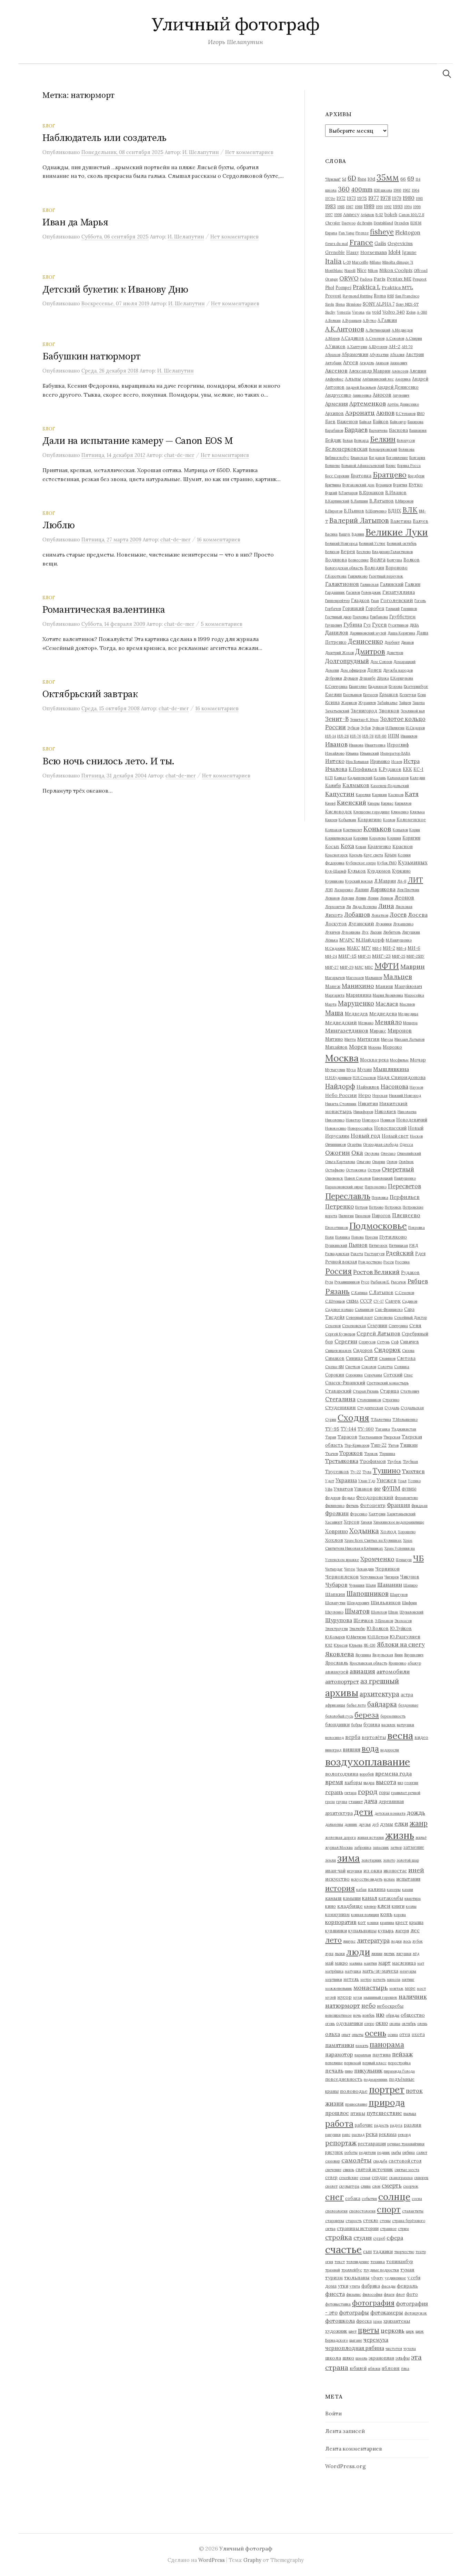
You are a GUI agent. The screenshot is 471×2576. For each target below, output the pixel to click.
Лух (365, 932)
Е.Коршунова (402, 678)
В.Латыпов (382, 501)
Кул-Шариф (336, 871)
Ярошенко (397, 1663)
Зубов (366, 728)
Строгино (391, 1400)
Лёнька (332, 940)
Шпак (393, 1612)
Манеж (333, 986)
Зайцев (405, 703)
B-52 (379, 215)
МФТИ (387, 966)
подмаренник (376, 2079)
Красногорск (337, 855)
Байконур (398, 422)
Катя (412, 794)
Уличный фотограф (235, 25)
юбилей (358, 2368)
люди (358, 1952)
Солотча (385, 1367)
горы (384, 1792)
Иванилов (409, 736)
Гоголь (420, 601)
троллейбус (352, 2270)
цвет (353, 2331)
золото (389, 1860)
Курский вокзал (359, 881)
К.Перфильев (363, 769)
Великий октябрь (402, 543)
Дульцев (351, 678)
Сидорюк (387, 1350)
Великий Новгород (341, 543)
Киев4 (330, 803)
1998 (338, 215)
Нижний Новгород (405, 1096)
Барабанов (334, 430)
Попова (358, 1237)
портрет (387, 2090)
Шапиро (410, 1585)
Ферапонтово (406, 1498)
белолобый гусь (339, 1716)
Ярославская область (368, 1663)
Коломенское (411, 819)
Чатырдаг (334, 1569)
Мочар (418, 1060)
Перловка (380, 1198)
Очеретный (398, 1169)
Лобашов (357, 915)
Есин (422, 695)
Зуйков (378, 728)
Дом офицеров (353, 670)
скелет (331, 2186)
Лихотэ (334, 915)
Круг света (373, 855)
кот (362, 1922)
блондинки (337, 1724)
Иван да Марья (75, 222)
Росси (389, 1262)
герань (334, 1792)
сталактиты (413, 2211)
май (329, 1963)
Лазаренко (344, 890)
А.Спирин (414, 338)
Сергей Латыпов (378, 1333)
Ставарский (338, 1391)
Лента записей (345, 2431)
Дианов (407, 642)
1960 (397, 190)
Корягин (411, 838)
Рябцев (418, 1281)
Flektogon (408, 232)
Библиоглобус (337, 458)
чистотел (394, 2349)
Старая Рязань (366, 1391)
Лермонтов (335, 907)
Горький (393, 609)
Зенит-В (337, 719)
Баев (330, 421)
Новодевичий (412, 1120)
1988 (359, 207)
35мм (388, 177)
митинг (408, 1979)
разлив (413, 2125)
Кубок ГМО (387, 863)
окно (382, 2023)
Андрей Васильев (361, 387)
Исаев (397, 762)
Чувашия (357, 1585)
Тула (367, 1472)
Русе (365, 1282)
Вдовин (358, 534)
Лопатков (380, 915)
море (410, 1988)
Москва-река (374, 1060)
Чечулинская (372, 1577)
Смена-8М (334, 1367)
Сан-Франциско (389, 1310)
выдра (369, 1783)
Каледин (418, 778)
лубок (418, 1941)
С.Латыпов (381, 1292)
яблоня (391, 2368)
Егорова (395, 686)
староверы (335, 2221)
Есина (332, 702)
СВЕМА (352, 1301)
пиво (349, 2071)
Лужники (384, 924)
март (384, 1963)
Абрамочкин (355, 354)
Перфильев (405, 1197)
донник (351, 1824)
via (368, 312)
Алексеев (400, 371)
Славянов (387, 1358)
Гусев (379, 625)
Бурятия (400, 485)
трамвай (333, 2270)
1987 (350, 207)
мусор (344, 1997)
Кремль (356, 855)
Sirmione (354, 304)
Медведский (341, 1022)
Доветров (395, 653)
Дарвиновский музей (368, 633)
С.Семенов (404, 1293)
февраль (407, 2286)
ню (380, 2015)
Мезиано (366, 1023)
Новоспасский (390, 1128)
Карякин (379, 795)
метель (351, 1979)
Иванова (356, 745)
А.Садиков (353, 338)
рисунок (334, 2152)
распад (358, 2135)
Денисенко (365, 641)
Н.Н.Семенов (364, 1078)
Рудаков (410, 1272)
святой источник (374, 2169)
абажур (414, 1663)
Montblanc (334, 271)
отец (405, 2034)
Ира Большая (357, 762)
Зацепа (419, 703)
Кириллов (403, 803)
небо (368, 2006)
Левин (361, 898)
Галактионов (342, 584)
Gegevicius (400, 243)
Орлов (392, 1162)
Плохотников (337, 1228)
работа (339, 2124)
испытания (408, 1879)
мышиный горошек (380, 1997)
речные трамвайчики (406, 2144)
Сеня (415, 1325)
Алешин (418, 371)
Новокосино (336, 1128)
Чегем (350, 1569)
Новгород (370, 1120)
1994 (408, 207)
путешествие (384, 2113)
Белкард (361, 440)
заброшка (363, 1847)
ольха (333, 2034)
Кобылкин (347, 820)
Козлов (389, 820)
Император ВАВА (395, 753)
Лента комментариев (354, 2448)
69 (411, 178)
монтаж (396, 1988)
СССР (366, 1301)
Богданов (377, 458)
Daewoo (349, 223)
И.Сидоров (415, 728)
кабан (361, 1890)
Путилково (393, 1237)
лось (407, 1941)
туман (407, 2270)
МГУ (366, 948)
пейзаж (402, 2054)
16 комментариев (219, 539)
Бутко (416, 485)
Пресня (372, 1237)
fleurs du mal (337, 244)
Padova (366, 279)
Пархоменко (376, 1187)
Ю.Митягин (356, 1637)
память (362, 2046)
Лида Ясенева (365, 907)
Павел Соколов (358, 1178)
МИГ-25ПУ (415, 956)
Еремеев (370, 695)
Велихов (332, 552)
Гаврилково (358, 576)
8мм (362, 179)
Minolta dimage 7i (398, 262)
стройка (339, 2237)
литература (373, 1941)
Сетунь (383, 1342)
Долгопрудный (347, 661)
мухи (358, 1997)
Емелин (333, 694)
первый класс (374, 2063)
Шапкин (335, 1594)
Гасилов (353, 592)
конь (386, 1914)
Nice (362, 270)
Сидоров (363, 1350)
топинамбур (400, 2261)
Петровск (393, 1207)
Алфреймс (334, 379)
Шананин (390, 1585)
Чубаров (336, 1585)
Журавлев (367, 703)
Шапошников (368, 1594)
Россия (338, 1271)
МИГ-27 (332, 967)
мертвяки (334, 1979)
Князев (331, 820)
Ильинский (369, 753)
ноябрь (368, 2015)
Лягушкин (411, 932)
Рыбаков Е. (380, 1282)
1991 (379, 207)
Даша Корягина (401, 633)
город (368, 1791)
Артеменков (368, 403)
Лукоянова (351, 932)
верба (353, 1737)
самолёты (357, 2160)
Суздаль (392, 1408)
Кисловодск (339, 812)
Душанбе (367, 678)
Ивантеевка (375, 745)
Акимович (399, 363)
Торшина (387, 1454)
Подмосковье (378, 1226)
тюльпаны (357, 2278)
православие (356, 2104)
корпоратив (341, 1922)
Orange (332, 279)
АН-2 (394, 346)
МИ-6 (414, 948)
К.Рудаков (390, 769)
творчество (404, 2252)
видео (421, 1737)
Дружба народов (398, 670)
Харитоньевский (401, 1514)
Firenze (362, 233)
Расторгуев (374, 1254)
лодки (396, 1941)
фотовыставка (338, 2304)
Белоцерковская (346, 449)
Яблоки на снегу (401, 1645)
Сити (371, 1358)
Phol (330, 287)
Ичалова (336, 769)
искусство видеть (367, 1879)
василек (388, 1725)
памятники (340, 2045)
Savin (330, 304)
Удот (330, 1481)
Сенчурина (398, 1326)
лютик (389, 1954)
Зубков (353, 728)
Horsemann (374, 252)
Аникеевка (362, 395)
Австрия (415, 354)
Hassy (353, 252)
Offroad (421, 271)
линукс (349, 1941)
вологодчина (342, 1774)
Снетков (353, 1367)
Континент (353, 830)
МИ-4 (401, 948)
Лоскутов (336, 924)
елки (401, 1824)
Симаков (335, 1358)
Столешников (369, 1400)
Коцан (361, 847)
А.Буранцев (352, 320)
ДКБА (414, 625)
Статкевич (410, 1391)
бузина (372, 1724)
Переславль (348, 1196)
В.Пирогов (334, 511)
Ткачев (332, 1454)
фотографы (354, 2313)
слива (366, 2186)
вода (370, 1748)
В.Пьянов (354, 511)
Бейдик (333, 440)
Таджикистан (404, 1429)
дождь (416, 1813)
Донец (374, 670)
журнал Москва (339, 1847)
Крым (390, 855)
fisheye (382, 232)
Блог (49, 126)
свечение (333, 2170)
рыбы (396, 2152)
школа (333, 2358)
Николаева (407, 1112)
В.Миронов (404, 501)
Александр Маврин (370, 371)
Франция (398, 1505)
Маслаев (387, 1004)
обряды (393, 2015)
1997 (329, 215)
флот (400, 2294)
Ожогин (338, 1153)
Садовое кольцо (339, 1310)
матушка (353, 1971)
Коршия (394, 838)
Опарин (379, 1162)
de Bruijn (365, 223)
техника (378, 2262)
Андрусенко (338, 395)
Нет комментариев (249, 152)
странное (388, 2229)
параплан (363, 2055)
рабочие (364, 2125)
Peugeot (420, 279)
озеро (369, 2024)
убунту (377, 2278)
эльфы (403, 2358)
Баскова (398, 430)
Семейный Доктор (410, 1317)
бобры (357, 1725)
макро (341, 1963)
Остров (374, 1170)
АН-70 (407, 347)
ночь (357, 2015)
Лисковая (404, 907)
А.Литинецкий (378, 330)
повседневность (344, 2079)
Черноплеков (342, 1577)
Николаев (385, 1111)
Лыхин (376, 932)
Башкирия (418, 430)
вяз (400, 1783)
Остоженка (356, 1170)
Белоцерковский (383, 449)
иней (416, 1870)
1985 (341, 207)
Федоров (333, 1498)
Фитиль (352, 1506)
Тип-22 (379, 1445)
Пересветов (404, 1186)
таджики (383, 2251)
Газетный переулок (386, 576)
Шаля (371, 1585)
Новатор (353, 1120)
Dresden (402, 223)
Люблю (59, 525)
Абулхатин (379, 355)
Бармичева (378, 430)
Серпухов (367, 1342)
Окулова (372, 1153)
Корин (415, 830)
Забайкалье (387, 703)
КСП (329, 778)
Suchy (330, 312)
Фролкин (337, 1513)
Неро (365, 1095)
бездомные (408, 1705)
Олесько (388, 1153)
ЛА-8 (402, 881)
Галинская (369, 584)
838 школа (383, 190)
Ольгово (364, 1162)
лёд (416, 1954)
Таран (331, 1437)
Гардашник (335, 592)
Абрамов (333, 355)
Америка (403, 379)
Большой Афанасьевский (363, 466)
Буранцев (384, 485)
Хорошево (407, 1532)
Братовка (361, 476)
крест (402, 1922)
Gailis (380, 243)
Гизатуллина (399, 592)
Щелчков (363, 1620)
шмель (361, 2358)
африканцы (335, 1705)
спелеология (336, 2211)
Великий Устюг (372, 543)
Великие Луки (397, 532)
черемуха (376, 2340)
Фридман (419, 1506)
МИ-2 (389, 948)
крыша (416, 1922)
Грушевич (334, 625)
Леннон (387, 898)
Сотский (393, 1375)
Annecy (351, 214)
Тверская (392, 1437)
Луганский (361, 924)
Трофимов (373, 1461)
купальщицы (362, 1931)
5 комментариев (222, 624)
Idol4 (394, 252)
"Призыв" (333, 179)
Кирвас (387, 803)
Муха (351, 1070)
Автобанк (333, 363)
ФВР (377, 1489)
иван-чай (335, 1871)
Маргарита (335, 995)
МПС (369, 967)
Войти (333, 2413)
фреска (364, 2321)
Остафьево (335, 1170)
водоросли (390, 1750)
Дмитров (370, 651)
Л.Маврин (385, 881)
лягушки (404, 1954)
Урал (402, 1481)
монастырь (371, 1988)
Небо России (341, 1095)
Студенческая (370, 1408)
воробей (367, 1774)
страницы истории (358, 2228)
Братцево (390, 475)
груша (342, 1802)
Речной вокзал (341, 1262)
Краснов (403, 846)
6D (352, 178)
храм (378, 2321)
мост (421, 1988)
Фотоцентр (373, 1505)
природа (387, 2102)
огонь (330, 2024)
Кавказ (340, 778)
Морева (375, 1047)
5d (344, 179)
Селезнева (383, 1317)
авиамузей (337, 1672)
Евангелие (358, 686)
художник (336, 2331)
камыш (333, 1898)
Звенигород (364, 711)
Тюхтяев (413, 1471)
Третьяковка (342, 1461)
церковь (393, 2331)
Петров (361, 1207)
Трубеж (394, 1462)
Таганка (383, 1429)
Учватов (343, 1489)
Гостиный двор (338, 617)
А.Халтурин (357, 347)
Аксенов (336, 370)
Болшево (333, 466)
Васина (331, 534)
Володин (374, 568)
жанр (419, 1823)
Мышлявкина (391, 1069)
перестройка (399, 2063)
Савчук (393, 1301)
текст (340, 2262)
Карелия (363, 795)
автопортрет (342, 1681)
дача (371, 1801)
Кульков (357, 871)
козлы (411, 1906)
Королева (378, 838)
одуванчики (349, 2023)
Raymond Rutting (358, 296)
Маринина (359, 995)
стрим (403, 2229)
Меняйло (388, 1022)
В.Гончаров (348, 493)
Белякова (407, 449)
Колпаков (333, 830)
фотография (373, 2303)
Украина (346, 1480)
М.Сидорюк (335, 948)
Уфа (329, 1489)
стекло (371, 2220)
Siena (340, 304)
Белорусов (406, 440)
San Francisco (407, 296)
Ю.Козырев (335, 1637)
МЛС (359, 967)
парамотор (339, 2054)
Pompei (343, 287)
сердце (380, 2177)
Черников (387, 1569)
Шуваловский (412, 1612)
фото (412, 2294)
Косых (332, 846)
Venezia (344, 312)
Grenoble (335, 252)
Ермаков (389, 694)
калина (377, 1889)
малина (356, 1963)
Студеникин (340, 1407)
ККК (407, 769)
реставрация (372, 2144)
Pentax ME (399, 279)
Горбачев (333, 609)
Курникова (334, 881)
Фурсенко (359, 1514)
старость (354, 2221)
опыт (346, 2035)
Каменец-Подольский (390, 786)
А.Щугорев (378, 347)
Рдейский (400, 1253)
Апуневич (401, 395)
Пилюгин (346, 1216)
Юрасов (341, 1645)
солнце (394, 2197)
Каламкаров (398, 778)
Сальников (364, 1310)
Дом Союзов (381, 662)
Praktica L (367, 287)
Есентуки (408, 695)
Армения (337, 404)
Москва (342, 1058)
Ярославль (337, 1663)
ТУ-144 (348, 1429)
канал (370, 1898)
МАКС (353, 948)
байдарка (382, 1704)
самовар (333, 2161)
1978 (385, 198)
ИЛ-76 (355, 736)
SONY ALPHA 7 (379, 304)
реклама (388, 2134)
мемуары (408, 1971)
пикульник (368, 2070)
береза (367, 1715)
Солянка (402, 1367)
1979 (397, 198)
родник (384, 2152)
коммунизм (337, 1914)
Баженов (347, 421)
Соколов (369, 1367)
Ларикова (383, 889)
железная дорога (340, 1837)
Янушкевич (414, 1655)
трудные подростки (381, 2270)
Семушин (377, 1325)
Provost (333, 296)
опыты (358, 2035)
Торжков (351, 1453)
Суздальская (412, 1408)
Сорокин (335, 1375)
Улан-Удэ (367, 1481)
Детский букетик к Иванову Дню (115, 290)
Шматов (357, 1611)
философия (372, 2294)
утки (343, 2286)
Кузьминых (413, 862)
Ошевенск (334, 1178)
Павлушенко (405, 1178)
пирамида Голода (399, 2071)
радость (381, 2125)
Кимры (374, 803)
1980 (409, 198)
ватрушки (405, 1725)
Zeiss (411, 312)
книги (398, 1906)
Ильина (352, 753)
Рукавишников (347, 1282)
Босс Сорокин (337, 476)
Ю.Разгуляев (405, 1637)
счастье (343, 2249)
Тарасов (347, 1437)
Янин (399, 1655)
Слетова (406, 1358)
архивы (342, 1693)
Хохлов (334, 1540)
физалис (354, 2294)
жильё (421, 1837)
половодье (354, 2091)
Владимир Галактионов (392, 552)
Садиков (410, 1301)
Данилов (337, 633)
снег (334, 2197)
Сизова (408, 1351)
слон (376, 2186)
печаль (334, 2071)
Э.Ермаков (384, 1621)
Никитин (368, 1103)
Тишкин (409, 1445)
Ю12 (329, 1645)
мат (421, 1963)
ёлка (405, 2369)
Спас (408, 1375)
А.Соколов (395, 338)
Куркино (401, 871)
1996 (417, 207)
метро (366, 1979)
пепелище (334, 2063)
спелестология (362, 2211)
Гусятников (398, 625)
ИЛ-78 (368, 736)
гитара (350, 1793)
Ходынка (364, 1531)
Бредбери (416, 476)
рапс (346, 2135)
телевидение (358, 2262)
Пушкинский (336, 1245)
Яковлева (340, 1654)
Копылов (400, 830)
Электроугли (337, 1629)
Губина (353, 625)
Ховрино (337, 1531)
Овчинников (335, 1144)
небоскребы (390, 2006)
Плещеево (406, 1215)
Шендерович (358, 1603)
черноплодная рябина (355, 2348)
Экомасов (403, 1621)
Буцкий (331, 493)
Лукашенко (403, 924)
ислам (389, 1879)
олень (422, 2024)
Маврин (413, 966)
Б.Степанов (406, 414)
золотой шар (408, 1860)
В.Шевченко (376, 511)
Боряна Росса (409, 466)
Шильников (386, 1602)
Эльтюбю (357, 1629)
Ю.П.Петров (378, 1637)
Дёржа (383, 678)
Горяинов (409, 609)
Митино (334, 1039)
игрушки (354, 1871)
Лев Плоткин (408, 890)
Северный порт (359, 1317)
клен (384, 1906)
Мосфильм (399, 1060)
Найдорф (340, 1086)
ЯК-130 (370, 1645)
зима (349, 1858)
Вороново (397, 568)
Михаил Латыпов (409, 1039)
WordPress (212, 2560)
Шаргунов (399, 1595)
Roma (380, 296)
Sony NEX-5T (407, 304)
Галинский (392, 584)
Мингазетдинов (347, 1030)
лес (415, 1930)
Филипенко (335, 1506)
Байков (381, 421)
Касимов (396, 795)
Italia (333, 261)
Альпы (353, 379)
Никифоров (363, 1112)
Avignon (367, 215)
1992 (388, 207)
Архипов (334, 413)
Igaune (409, 252)
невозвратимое (338, 2015)
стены (385, 2221)
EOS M (416, 223)
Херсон (352, 1522)
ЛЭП (329, 890)
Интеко (335, 761)
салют (422, 2152)
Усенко (414, 1481)
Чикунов (410, 1577)
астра (407, 1694)
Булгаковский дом (358, 485)
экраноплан (381, 2358)
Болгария (417, 458)
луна (329, 1954)
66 (403, 179)
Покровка (417, 1228)
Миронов (400, 1031)
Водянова (336, 560)
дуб (375, 1824)
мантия (370, 1963)
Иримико (380, 761)
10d (371, 179)
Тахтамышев (370, 1437)
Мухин (364, 1069)
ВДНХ (394, 511)
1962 (407, 190)
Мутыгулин (335, 1070)
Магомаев (355, 978)
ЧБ (418, 1558)
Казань (380, 778)
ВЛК (410, 510)
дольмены (334, 1824)
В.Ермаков (371, 492)
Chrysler (333, 223)
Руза (329, 1282)
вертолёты (374, 1737)
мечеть (379, 1979)
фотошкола (340, 2321)
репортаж (341, 2143)
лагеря (402, 1931)
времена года (393, 1773)
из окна (373, 1871)
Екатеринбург (416, 686)
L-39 (347, 262)
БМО (421, 414)
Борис (391, 466)
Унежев (387, 1480)
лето (333, 1940)
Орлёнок (406, 1162)
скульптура (349, 2186)
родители (367, 2152)
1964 (415, 190)
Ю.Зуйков (401, 1628)
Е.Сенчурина (336, 686)
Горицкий (353, 608)
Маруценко (356, 1003)
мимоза (394, 1979)
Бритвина (333, 485)
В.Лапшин (359, 501)
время (334, 1782)
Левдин (348, 898)
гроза (330, 1802)
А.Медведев (402, 330)
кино (330, 1906)
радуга (396, 2125)
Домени (332, 670)
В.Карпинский (337, 501)
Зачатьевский (337, 711)
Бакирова (415, 422)
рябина (409, 2152)
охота (418, 2034)
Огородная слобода (381, 1144)
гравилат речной (406, 1793)
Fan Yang (346, 233)
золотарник (372, 1860)
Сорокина (354, 1375)
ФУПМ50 (409, 1489)
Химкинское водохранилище (399, 1522)
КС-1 (418, 769)
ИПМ (394, 736)
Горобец (375, 608)
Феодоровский (375, 1497)
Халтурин (377, 1514)
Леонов (404, 898)
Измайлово (335, 753)
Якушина (363, 1655)
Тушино (387, 1471)
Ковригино (370, 819)
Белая (348, 440)
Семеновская (354, 1326)
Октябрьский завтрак (90, 694)
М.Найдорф (370, 940)
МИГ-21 (364, 956)
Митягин (368, 1039)
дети (364, 1812)
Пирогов (381, 1215)
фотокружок (416, 2313)
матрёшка (334, 1971)
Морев (358, 1047)
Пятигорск (378, 1245)
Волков (412, 560)
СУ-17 (379, 1301)
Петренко (339, 1206)
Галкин (413, 584)
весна (400, 1735)
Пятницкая (398, 1245)
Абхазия (397, 355)
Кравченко (379, 846)
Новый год (365, 1136)
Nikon (373, 271)
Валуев (420, 521)
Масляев (407, 1004)
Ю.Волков (378, 1628)
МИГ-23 (381, 956)
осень (375, 2033)
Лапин (362, 889)
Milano (375, 262)
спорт (389, 2210)
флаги (389, 2294)
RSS (390, 296)
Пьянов (358, 1245)
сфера (395, 2238)
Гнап (375, 601)
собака (353, 2198)
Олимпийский (409, 1153)
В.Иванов (396, 492)
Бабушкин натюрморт (92, 357)
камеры (394, 1890)
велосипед (334, 1738)
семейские (349, 2178)
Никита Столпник (341, 1104)
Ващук (345, 534)
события (369, 2199)
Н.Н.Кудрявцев (338, 1078)
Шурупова (339, 1620)
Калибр (333, 785)
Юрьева (356, 1645)
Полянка (343, 1237)
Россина (402, 1262)
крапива (387, 1923)
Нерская (380, 1096)
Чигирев (392, 1577)
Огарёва (354, 1144)
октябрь (409, 2024)
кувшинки (336, 1931)
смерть (392, 2186)
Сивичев (409, 1342)
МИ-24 (331, 956)
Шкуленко (334, 1612)
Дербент (392, 642)
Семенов (333, 1326)
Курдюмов (379, 871)
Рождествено (370, 1262)
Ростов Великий (376, 1272)
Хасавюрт (334, 1522)
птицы (358, 2113)
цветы (369, 2330)
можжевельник (339, 1988)
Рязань (337, 1291)
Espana (331, 233)
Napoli (350, 271)
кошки (373, 1923)
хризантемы (397, 2321)
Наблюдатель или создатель (104, 138)
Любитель (392, 932)
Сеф (395, 1342)
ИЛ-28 (343, 736)
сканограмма (401, 2178)
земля (330, 1860)
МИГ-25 (399, 956)
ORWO (349, 278)
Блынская (359, 458)
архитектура (379, 1694)
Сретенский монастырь (388, 1383)
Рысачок (399, 1282)
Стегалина (340, 1399)
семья (365, 2178)
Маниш (384, 986)
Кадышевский (360, 778)
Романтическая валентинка (104, 610)
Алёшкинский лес (378, 379)
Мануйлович (408, 986)
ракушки (333, 2135)
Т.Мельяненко (405, 1419)
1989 (369, 206)
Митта (350, 1039)
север (331, 2177)
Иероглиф (398, 745)
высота (386, 1782)
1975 (362, 198)
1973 (351, 198)
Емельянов (352, 695)
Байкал (365, 422)
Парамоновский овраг (344, 1187)
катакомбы (391, 1898)
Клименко (400, 812)
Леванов (332, 898)
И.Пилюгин (395, 728)
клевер (370, 1906)
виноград (333, 1750)
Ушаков (363, 1489)
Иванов (336, 744)
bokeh (391, 214)
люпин (377, 1954)
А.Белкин (333, 320)
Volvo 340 (394, 312)
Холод (388, 1531)
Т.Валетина (381, 1419)
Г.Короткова (336, 576)
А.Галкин (387, 320)
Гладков (360, 600)
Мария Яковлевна (388, 995)
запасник (381, 1847)
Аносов (382, 395)
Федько (348, 1498)
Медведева (383, 1014)
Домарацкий (404, 662)
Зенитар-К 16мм (364, 720)
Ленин (373, 898)
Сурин (331, 1419)
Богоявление (397, 458)
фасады (388, 2286)
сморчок (411, 2186)
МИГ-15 (347, 956)
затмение (414, 1847)
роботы (351, 2152)
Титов (393, 1445)
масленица (404, 1963)
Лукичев (333, 932)
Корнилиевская (339, 838)
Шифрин (409, 1603)
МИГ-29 (347, 967)
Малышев (374, 978)
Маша (334, 1013)
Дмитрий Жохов (339, 653)
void (377, 312)
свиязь (348, 2170)
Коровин (361, 838)
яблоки (374, 2369)
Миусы (387, 1039)
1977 (374, 198)
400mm (362, 190)
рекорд (404, 2135)
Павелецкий (382, 1178)
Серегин (346, 1341)
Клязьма (417, 812)
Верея (348, 551)
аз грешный (380, 1681)
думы (387, 1824)
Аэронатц (360, 413)
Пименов (363, 1216)
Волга (378, 559)
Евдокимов (378, 686)
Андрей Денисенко (398, 387)
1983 (330, 206)
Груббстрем (402, 617)
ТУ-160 (366, 1429)
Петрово (376, 1207)
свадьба (380, 2161)
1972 (341, 198)
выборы (353, 1782)
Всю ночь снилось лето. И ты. (108, 761)
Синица (354, 1358)
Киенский (352, 803)
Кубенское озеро (361, 863)
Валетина (401, 521)
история (340, 1888)
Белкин (383, 439)
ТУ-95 (332, 1429)
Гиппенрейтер (337, 601)
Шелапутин (335, 1603)
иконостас (395, 1871)
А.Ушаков (335, 346)
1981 (419, 198)
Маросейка (414, 995)
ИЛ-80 (381, 736)
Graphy (252, 2560)
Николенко (335, 1120)
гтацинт (356, 1802)
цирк (410, 2331)
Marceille (360, 262)
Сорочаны (373, 1375)
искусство (337, 1879)
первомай (353, 2063)
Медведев (356, 1014)
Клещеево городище (372, 812)
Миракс (378, 1031)
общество (413, 2015)
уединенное (395, 2278)
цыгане (356, 2340)
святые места (407, 2170)
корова (400, 1915)
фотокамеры (387, 2313)
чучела (410, 2349)
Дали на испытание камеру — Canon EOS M (138, 441)
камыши (352, 1898)
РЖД (414, 1245)
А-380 (422, 312)
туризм (334, 2278)
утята (355, 2286)
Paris (380, 279)
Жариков (349, 703)
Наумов (416, 1087)
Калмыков (356, 785)
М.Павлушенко (399, 940)
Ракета (357, 1254)
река (372, 2134)
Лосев (398, 915)
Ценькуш (404, 1560)
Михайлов (336, 1047)
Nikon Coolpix (396, 270)
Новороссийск (360, 1128)
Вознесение (358, 560)
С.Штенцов (335, 1301)
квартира (413, 1898)
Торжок (371, 1454)
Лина (386, 906)
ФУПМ (391, 1488)
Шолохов (379, 1612)
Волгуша (394, 560)
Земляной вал (413, 711)
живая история (370, 1837)
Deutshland (383, 223)
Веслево (364, 552)
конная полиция (365, 1915)
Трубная (410, 1462)
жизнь (400, 1835)
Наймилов (368, 1087)
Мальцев (398, 977)
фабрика (371, 2286)
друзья (365, 1824)
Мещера (410, 1023)
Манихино (358, 986)
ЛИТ (415, 880)
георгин (411, 1783)
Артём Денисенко (403, 404)
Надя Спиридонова (401, 1077)
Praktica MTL (397, 287)
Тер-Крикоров (357, 1445)
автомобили (393, 1671)
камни (408, 1890)
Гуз (367, 625)
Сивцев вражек (338, 1351)
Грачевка (361, 617)
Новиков (388, 1120)
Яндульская (383, 1655)
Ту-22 (356, 1472)
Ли (349, 907)
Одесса (406, 1144)
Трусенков (337, 1472)
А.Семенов (375, 338)
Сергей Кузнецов (340, 1334)
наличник (413, 1997)
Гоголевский (397, 600)
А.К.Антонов (345, 329)
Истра (412, 761)
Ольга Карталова (340, 1162)
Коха (347, 846)
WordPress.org (345, 2466)
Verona (358, 312)
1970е (330, 198)
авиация (362, 1671)
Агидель (367, 363)
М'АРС (347, 940)
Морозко (392, 1047)
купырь (386, 1931)
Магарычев (335, 978)
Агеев (351, 362)
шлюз (348, 2358)
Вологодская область (344, 568)
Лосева (418, 915)
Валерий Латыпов (359, 520)
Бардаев (356, 430)
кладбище (350, 1906)
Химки (366, 1522)
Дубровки (334, 678)
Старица (389, 1391)
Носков (416, 1136)
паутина (382, 2055)
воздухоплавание (368, 1762)
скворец (421, 2178)
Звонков (389, 711)
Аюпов (385, 413)
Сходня (353, 1418)
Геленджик (371, 592)
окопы (395, 2024)
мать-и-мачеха (380, 1971)
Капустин (340, 794)
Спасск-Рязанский (345, 1383)
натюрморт (343, 2005)
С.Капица (359, 1293)
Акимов (382, 363)
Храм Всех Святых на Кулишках (373, 1540)
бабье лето (356, 1705)
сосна (417, 2199)
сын (367, 2251)
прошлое (337, 2113)
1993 (398, 206)
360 (344, 189)
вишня (352, 1749)
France (361, 242)
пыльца (410, 2114)
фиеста (335, 2294)
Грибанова (379, 617)
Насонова (394, 1087)
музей (330, 1997)
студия (363, 2238)
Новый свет (395, 1136)
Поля (329, 1237)
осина (393, 2035)
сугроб (379, 2238)
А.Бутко (369, 320)
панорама (387, 2044)
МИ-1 (377, 948)
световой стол (405, 2161)
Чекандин (365, 1569)
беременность (393, 1716)
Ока (357, 1153)
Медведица (408, 1014)
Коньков (377, 829)
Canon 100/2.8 (411, 215)
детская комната (390, 1813)
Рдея (420, 1253)
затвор (396, 1847)
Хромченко (377, 1559)
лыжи (340, 1954)
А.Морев (332, 338)
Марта (331, 1004)
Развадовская (337, 1254)
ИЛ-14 (330, 736)
